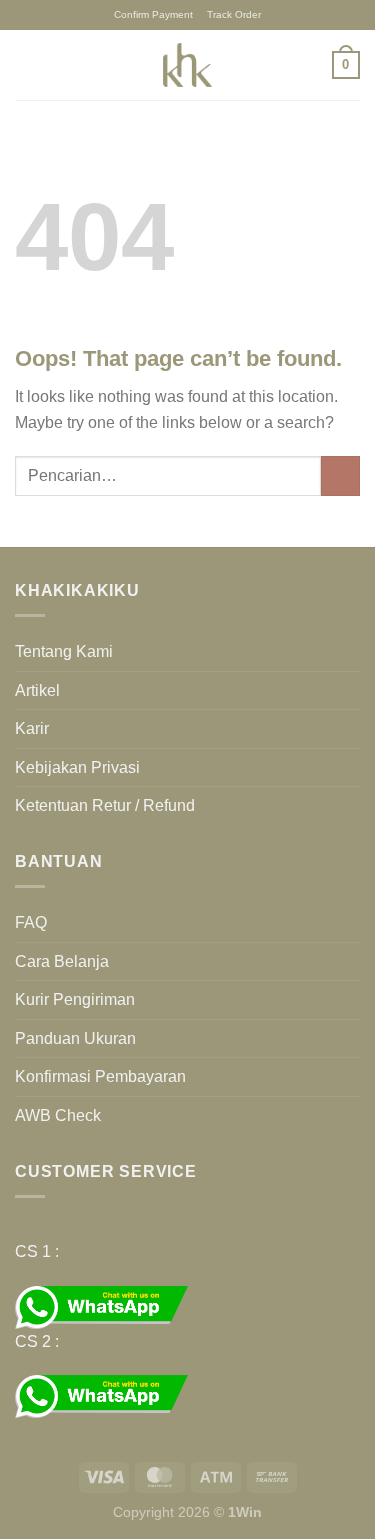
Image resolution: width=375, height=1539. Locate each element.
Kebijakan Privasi (77, 767)
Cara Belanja (62, 961)
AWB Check (58, 1115)
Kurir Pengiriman (75, 999)
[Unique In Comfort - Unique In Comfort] (188, 65)
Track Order (234, 14)
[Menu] (27, 64)
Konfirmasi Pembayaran (100, 1076)
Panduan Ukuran (75, 1038)
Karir (32, 728)
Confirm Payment (153, 14)
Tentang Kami (64, 651)
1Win (245, 1512)
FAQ (31, 922)
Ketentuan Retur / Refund (105, 805)
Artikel (37, 690)
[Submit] (340, 475)
